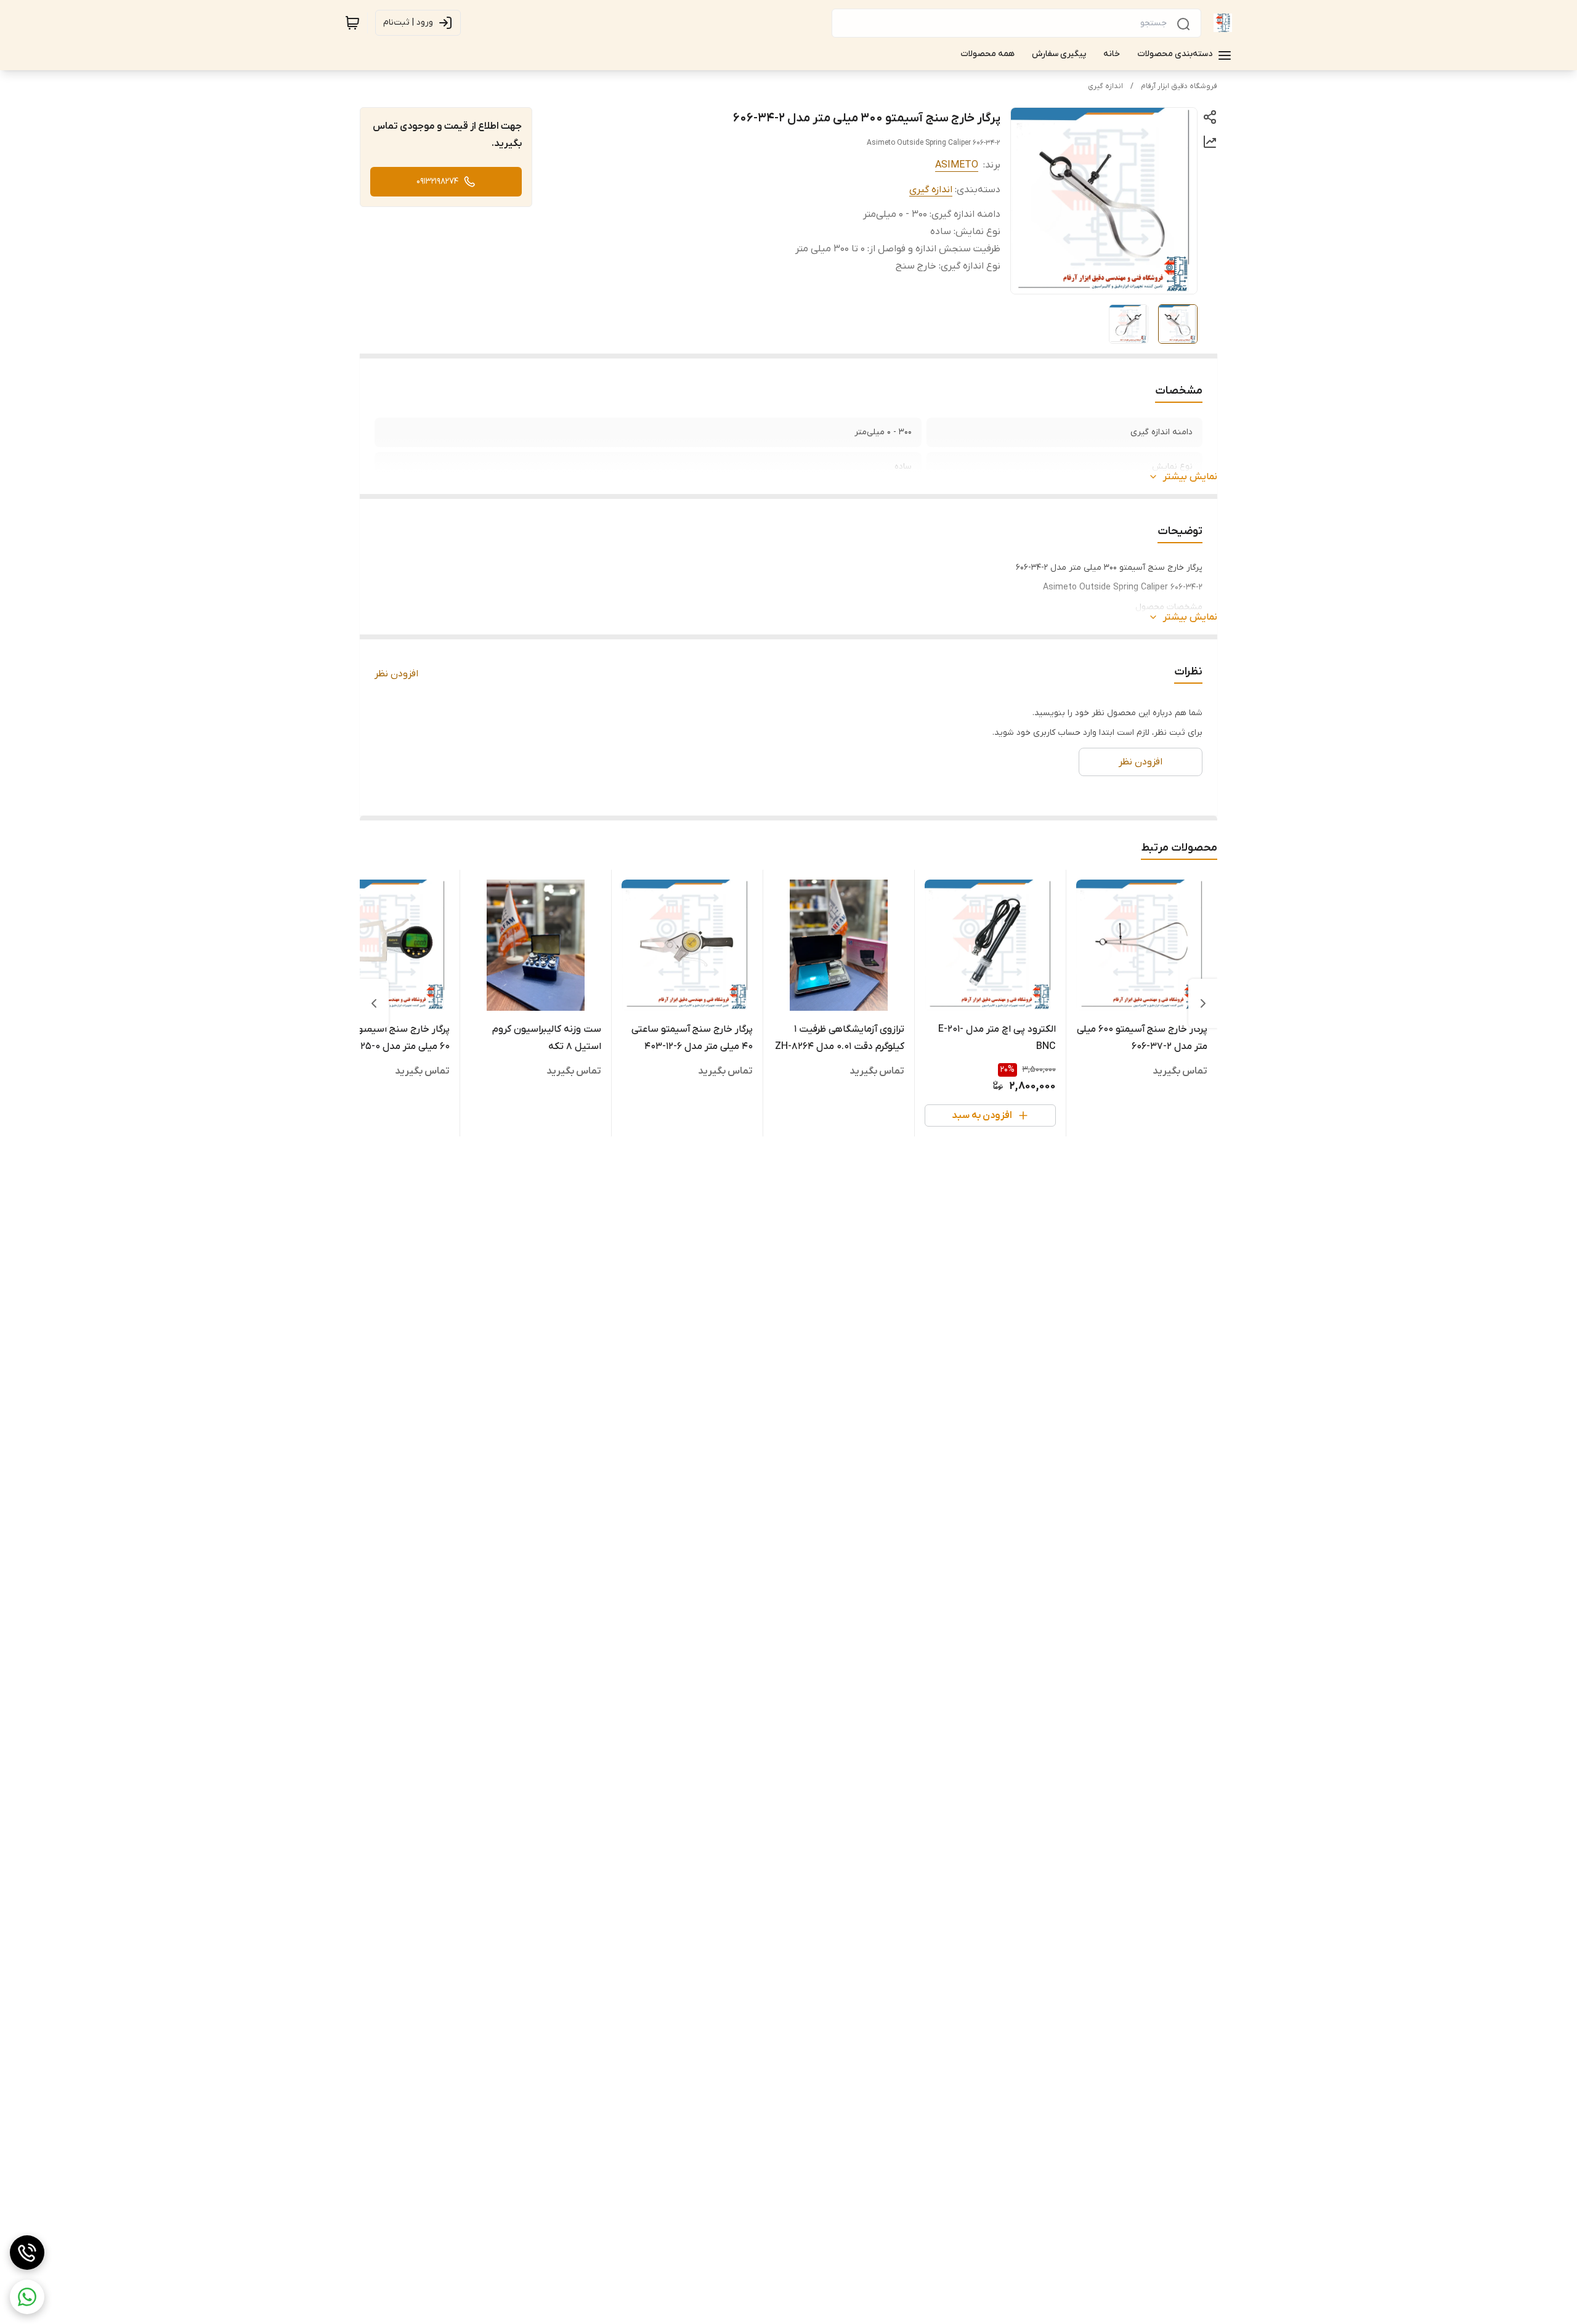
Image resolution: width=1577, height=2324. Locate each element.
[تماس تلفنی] (27, 2253)
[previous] (1203, 1003)
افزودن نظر (396, 674)
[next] (374, 1003)
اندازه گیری (1105, 86)
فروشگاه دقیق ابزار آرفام (1179, 86)
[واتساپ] (27, 2297)
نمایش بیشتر (1190, 477)
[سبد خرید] (352, 23)
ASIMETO (957, 165)
